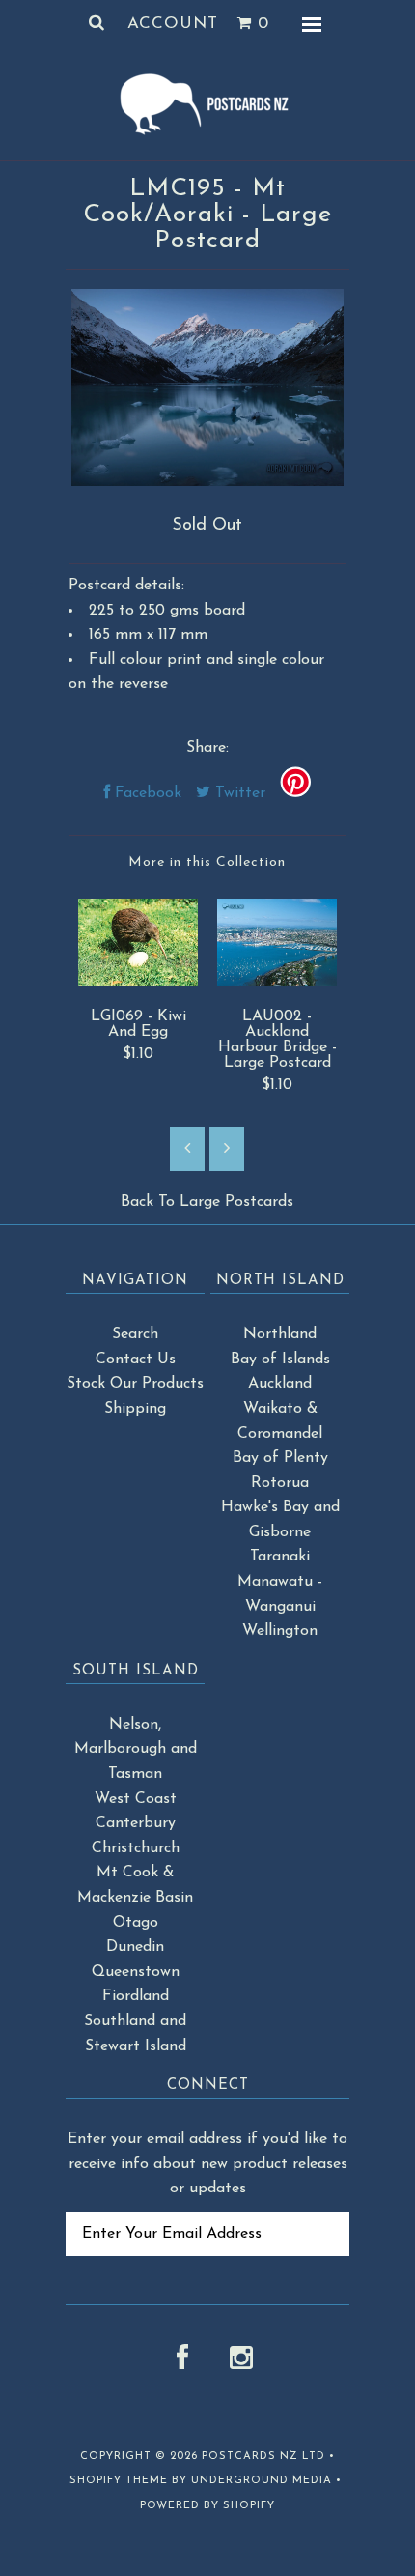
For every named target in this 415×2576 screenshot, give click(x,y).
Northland (280, 1334)
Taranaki (280, 1557)
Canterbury (136, 1823)
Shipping (135, 1409)
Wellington (280, 1631)
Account (173, 24)
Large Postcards (236, 1202)
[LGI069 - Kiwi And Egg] (138, 982)
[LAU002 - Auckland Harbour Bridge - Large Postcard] (277, 982)
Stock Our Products (135, 1384)
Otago (136, 1923)
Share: (207, 748)
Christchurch (136, 1848)
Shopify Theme (119, 2481)
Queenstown (136, 1972)
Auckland (280, 1384)
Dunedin (135, 1947)
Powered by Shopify (207, 2506)
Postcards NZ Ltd (263, 2457)
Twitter (238, 793)
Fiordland (136, 1996)
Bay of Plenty (280, 1458)
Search (135, 1334)
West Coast (136, 1799)
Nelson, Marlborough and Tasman (136, 1749)
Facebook (146, 793)
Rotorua (280, 1483)
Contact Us (136, 1360)
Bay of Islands (280, 1360)
